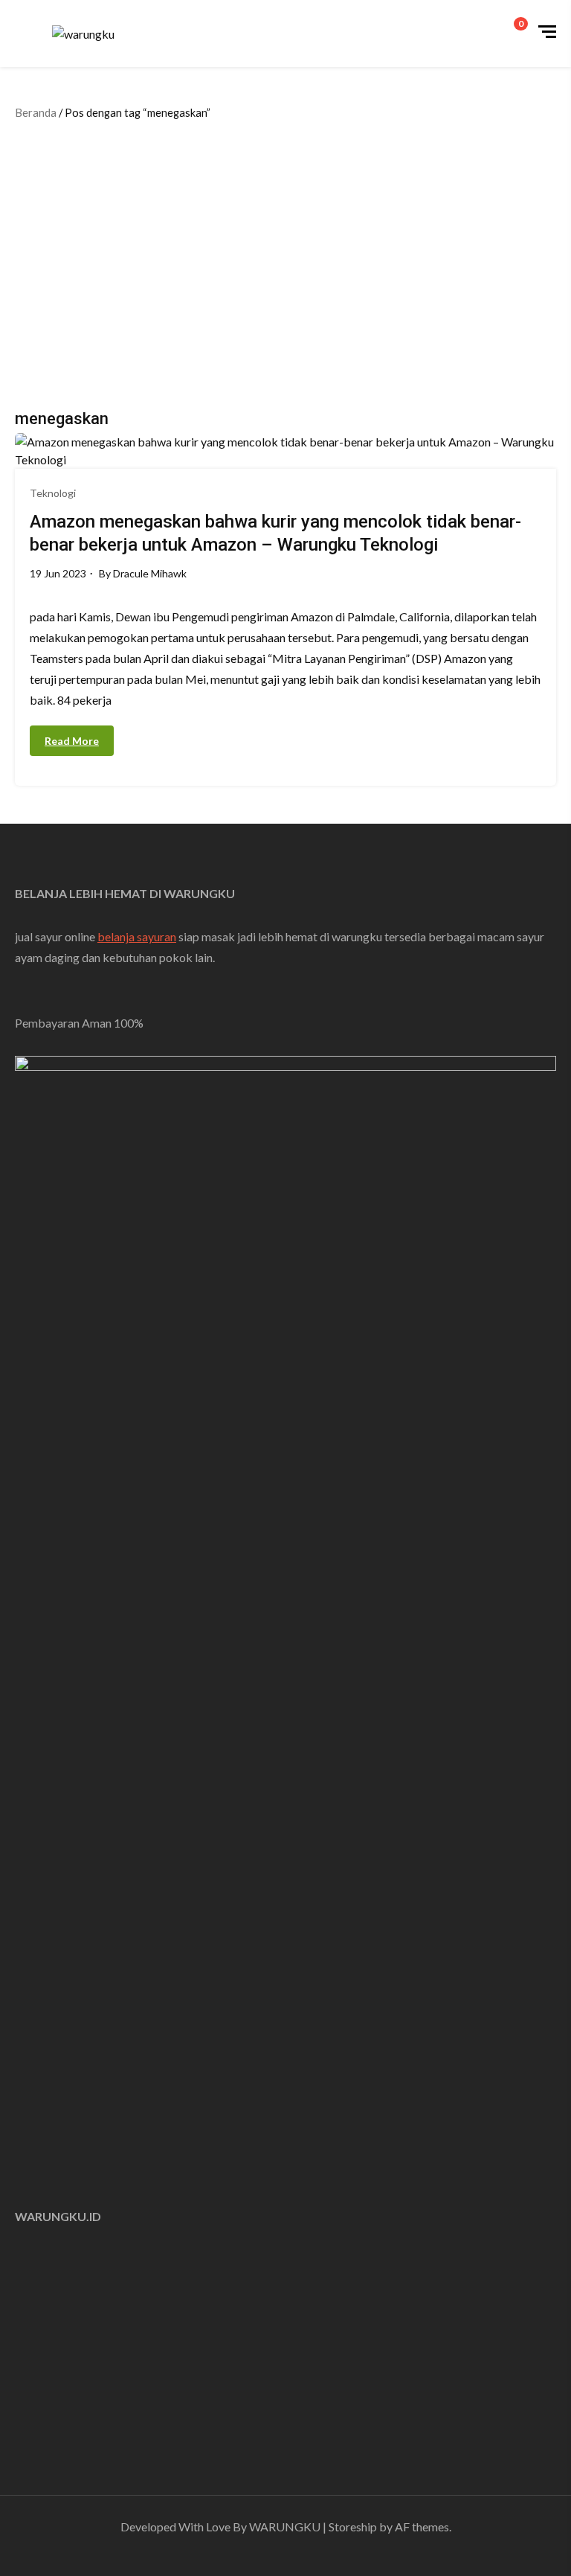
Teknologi (53, 493)
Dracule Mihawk (150, 573)
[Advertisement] (289, 262)
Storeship (353, 2527)
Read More (72, 741)
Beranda (36, 112)
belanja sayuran (137, 936)
